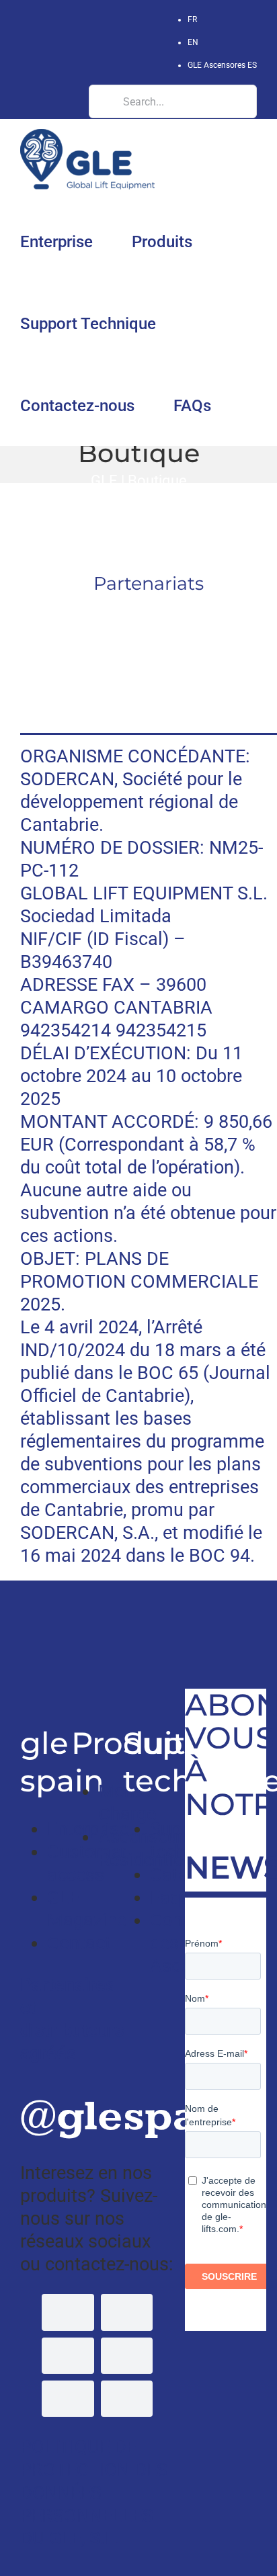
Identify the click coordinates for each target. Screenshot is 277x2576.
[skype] (68, 2399)
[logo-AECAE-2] (149, 678)
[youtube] (68, 2356)
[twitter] (127, 2312)
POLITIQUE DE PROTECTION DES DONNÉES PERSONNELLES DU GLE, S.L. (94, 2493)
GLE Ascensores (222, 65)
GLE (104, 480)
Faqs (170, 1898)
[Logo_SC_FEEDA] (149, 618)
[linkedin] (127, 2356)
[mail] (127, 2399)
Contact (79, 1943)
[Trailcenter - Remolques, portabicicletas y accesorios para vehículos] (24, 1615)
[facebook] (68, 2312)
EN (193, 42)
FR (192, 19)
